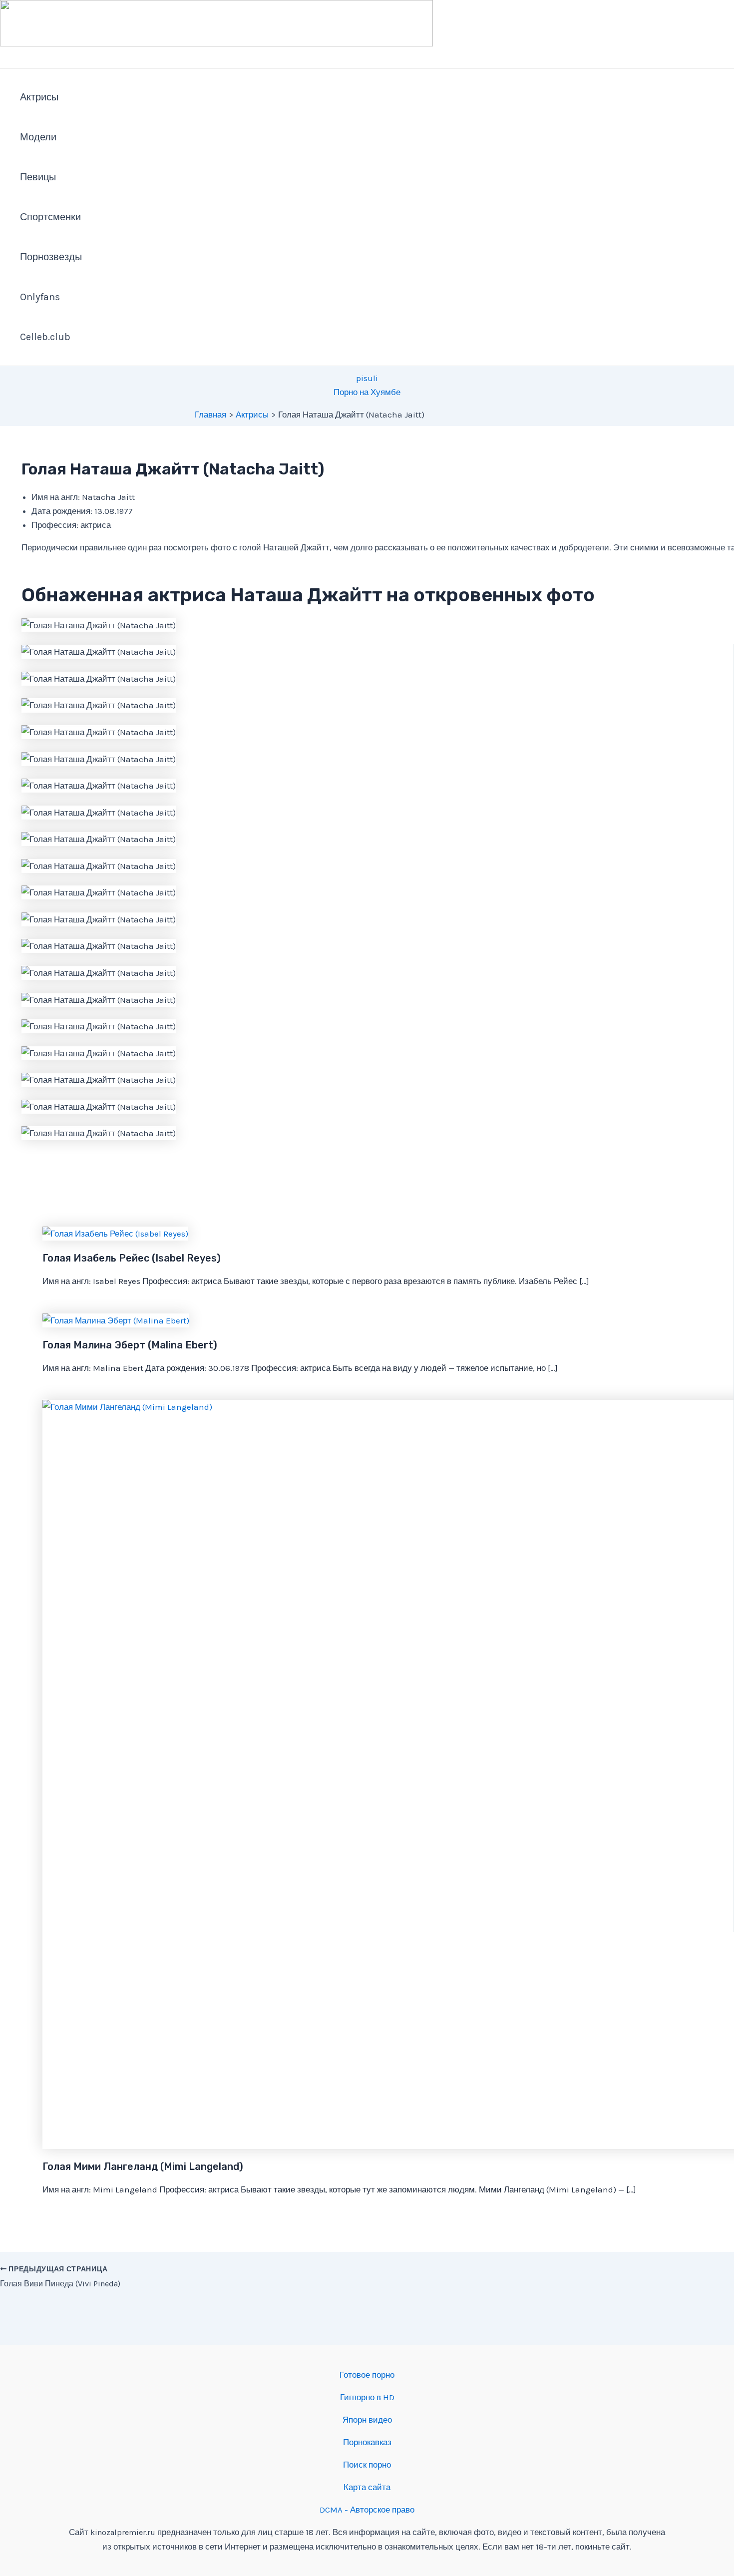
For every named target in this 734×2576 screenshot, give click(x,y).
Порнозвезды (51, 257)
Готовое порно (367, 2375)
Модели (38, 137)
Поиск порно (367, 2465)
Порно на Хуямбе (367, 392)
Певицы (38, 177)
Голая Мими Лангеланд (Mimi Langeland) (143, 2166)
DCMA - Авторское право (367, 2510)
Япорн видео (367, 2420)
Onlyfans (40, 297)
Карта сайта (367, 2487)
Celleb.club (45, 337)
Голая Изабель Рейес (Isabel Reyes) (132, 1258)
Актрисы (39, 97)
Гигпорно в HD (367, 2397)
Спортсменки (50, 217)
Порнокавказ (367, 2442)
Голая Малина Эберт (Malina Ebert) (130, 1345)
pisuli (367, 378)
